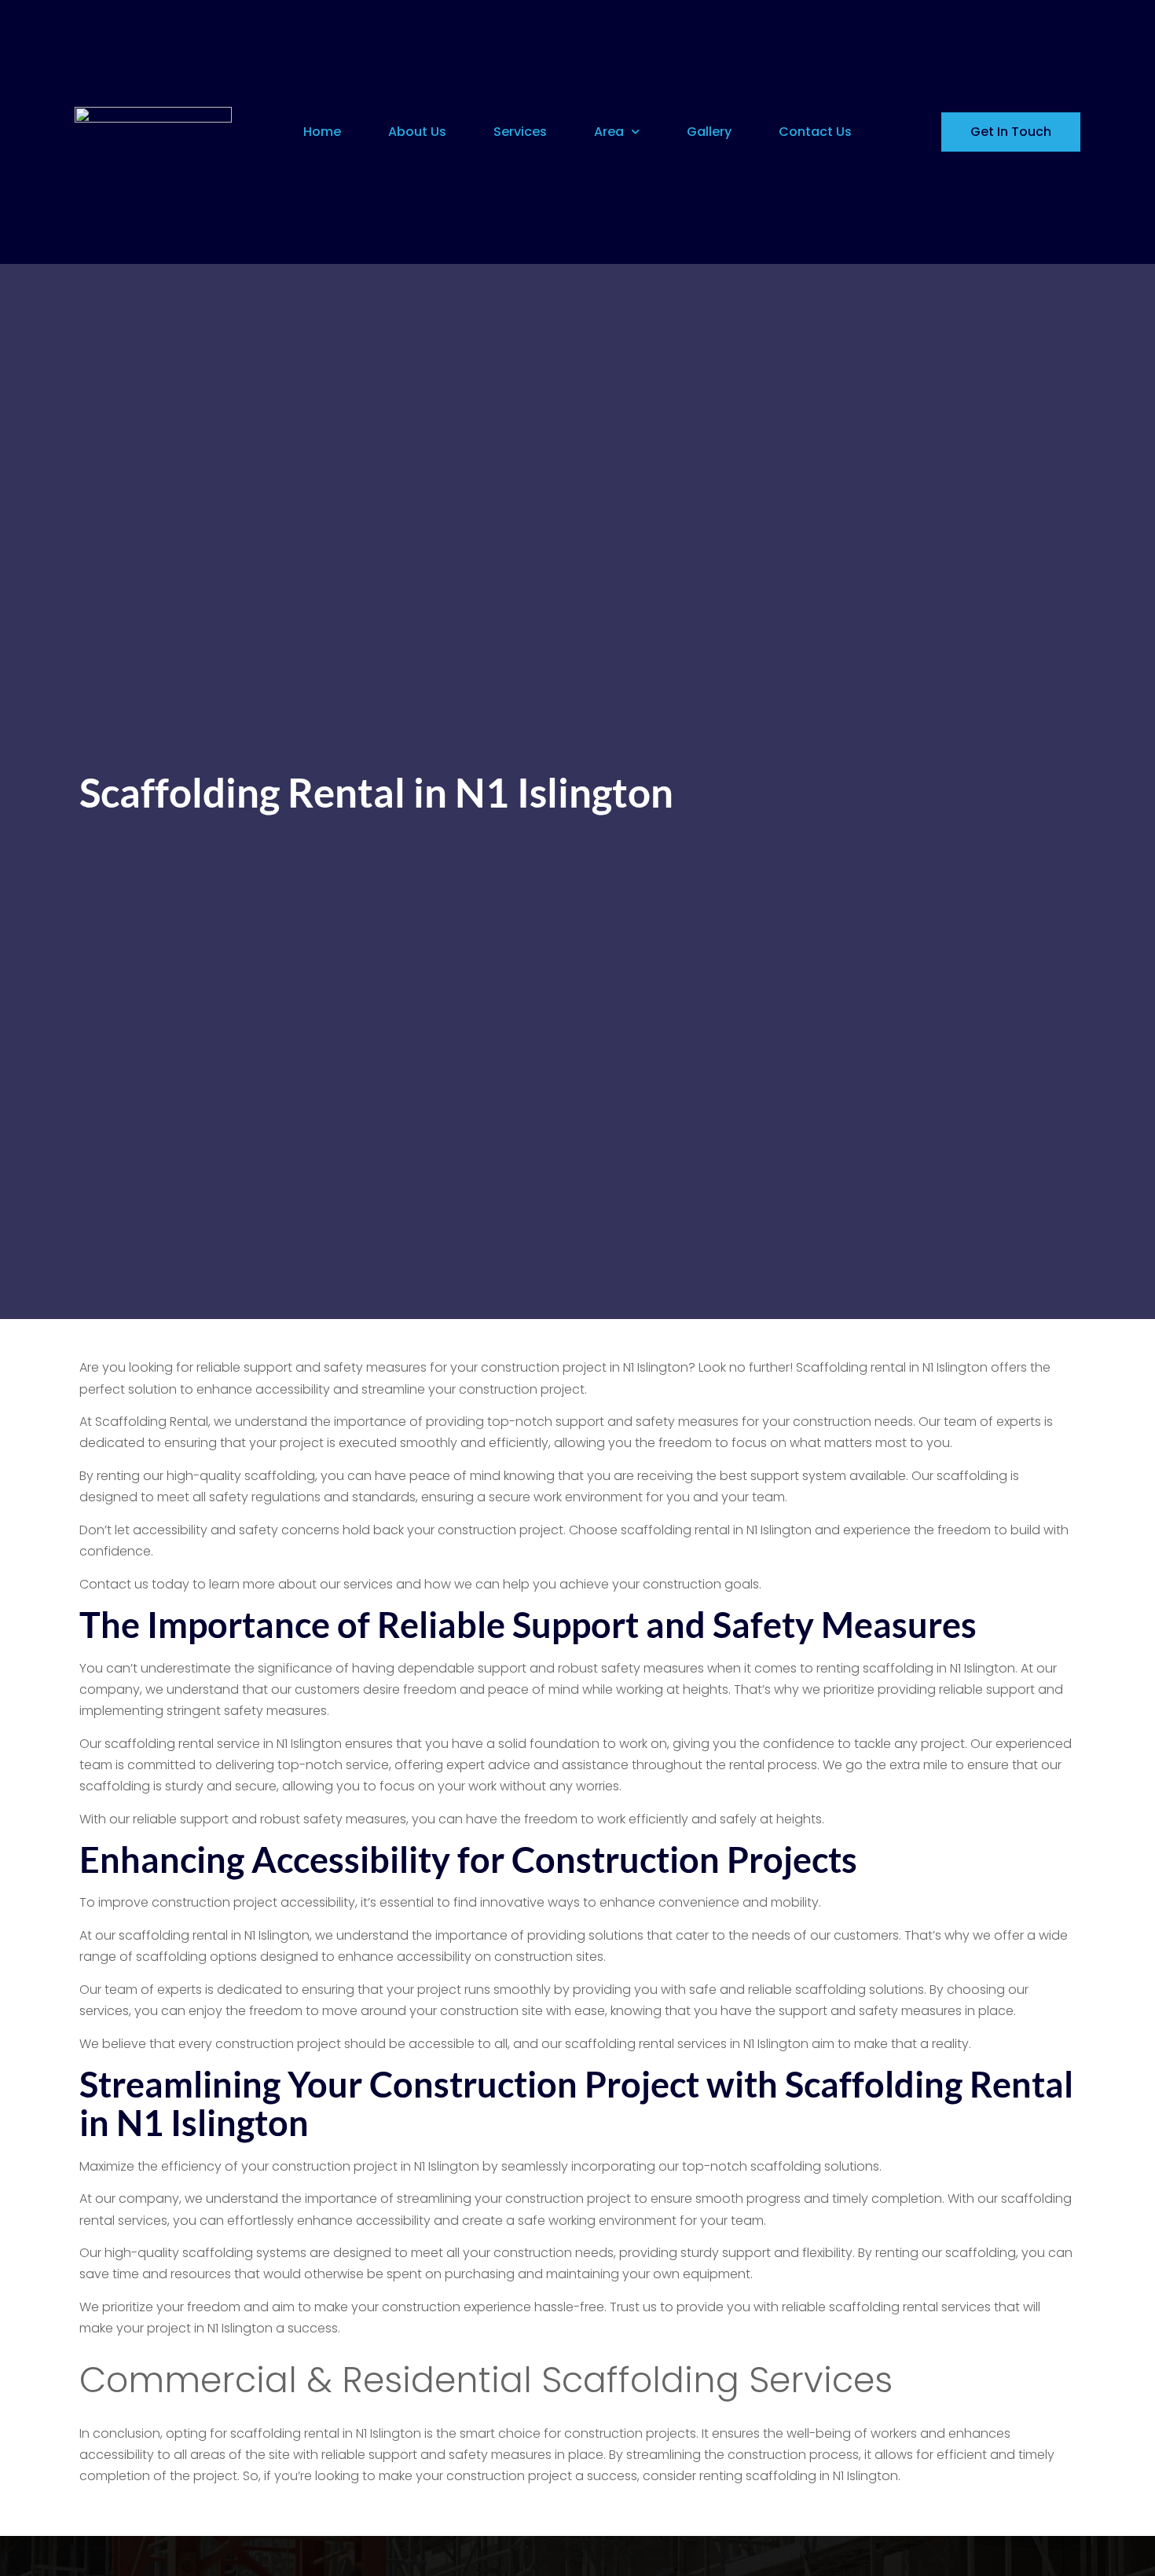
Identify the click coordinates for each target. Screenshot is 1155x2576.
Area (609, 132)
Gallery (709, 132)
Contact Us (815, 132)
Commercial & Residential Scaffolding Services (486, 2380)
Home (322, 132)
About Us (417, 132)
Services (520, 132)
